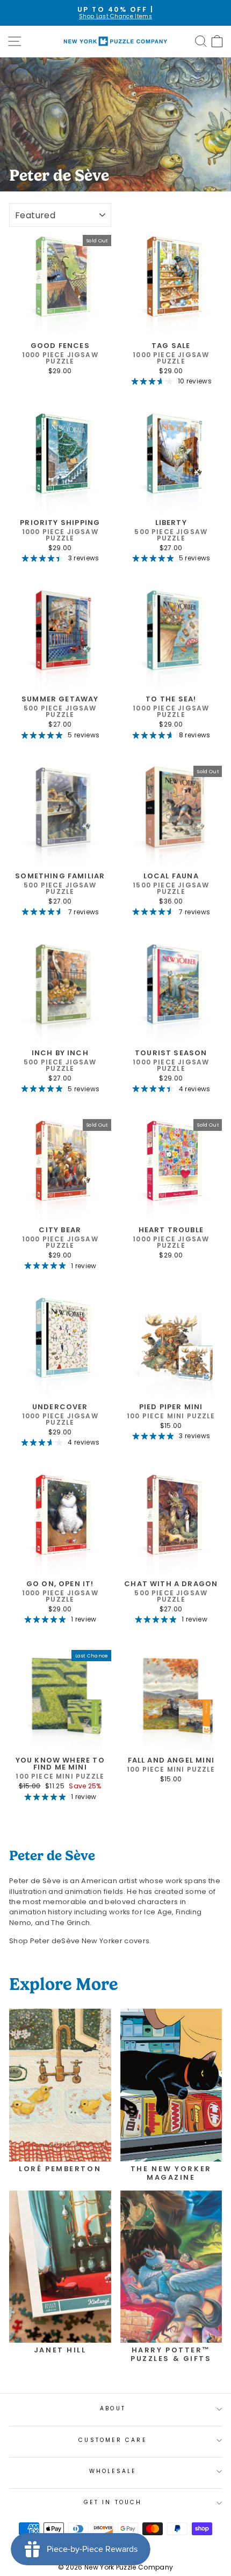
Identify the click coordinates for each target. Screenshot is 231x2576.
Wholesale (113, 2471)
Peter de (46, 1941)
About (113, 2408)
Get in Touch (113, 2502)
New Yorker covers (105, 1941)
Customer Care (113, 2440)
